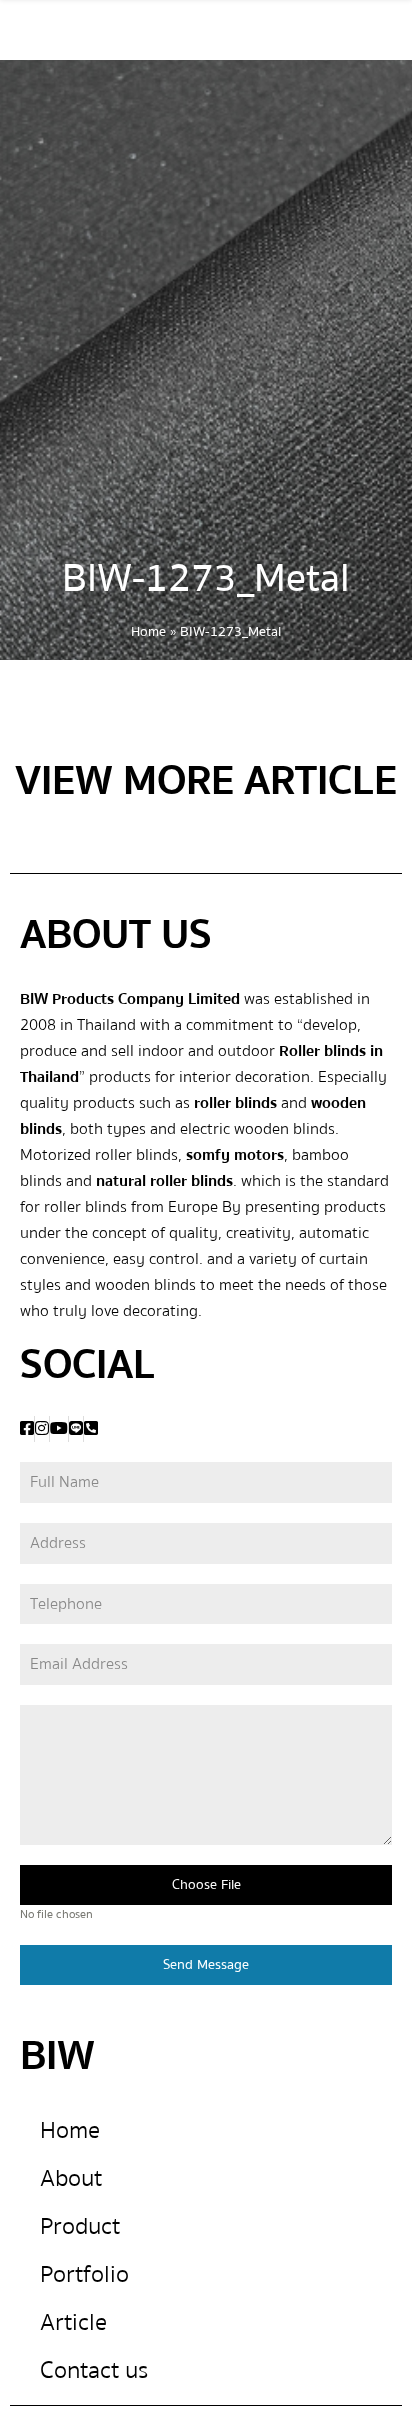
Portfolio (84, 2274)
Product (80, 2226)
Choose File (206, 1885)
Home (148, 632)
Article (73, 2322)
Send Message (206, 1965)
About (71, 2178)
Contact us (94, 2370)
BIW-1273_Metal (206, 578)
